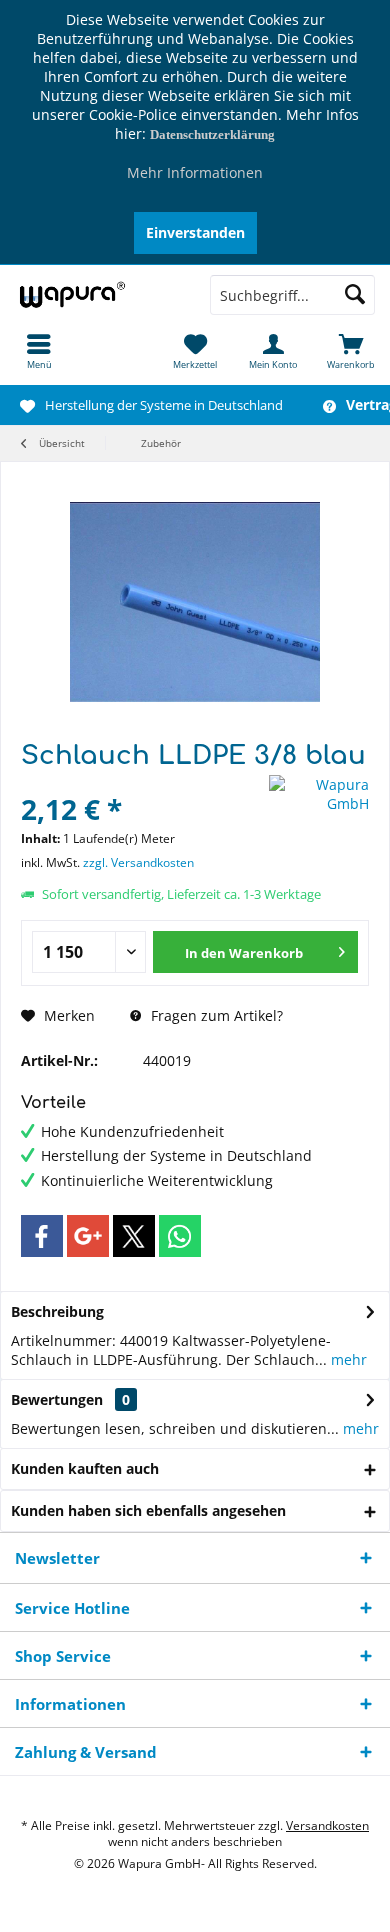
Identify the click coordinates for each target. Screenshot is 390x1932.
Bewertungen (57, 1399)
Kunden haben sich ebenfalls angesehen (148, 1510)
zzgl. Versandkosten (138, 862)
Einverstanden (195, 232)
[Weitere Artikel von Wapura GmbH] (319, 794)
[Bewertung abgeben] (142, 782)
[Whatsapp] (180, 1236)
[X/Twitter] (134, 1236)
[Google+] (88, 1236)
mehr (347, 1359)
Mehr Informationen (195, 172)
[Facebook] (42, 1236)
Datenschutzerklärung (212, 134)
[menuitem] (39, 351)
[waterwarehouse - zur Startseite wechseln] (97, 295)
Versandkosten (327, 1825)
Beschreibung (57, 1311)
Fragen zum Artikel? (215, 1015)
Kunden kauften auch (85, 1468)
